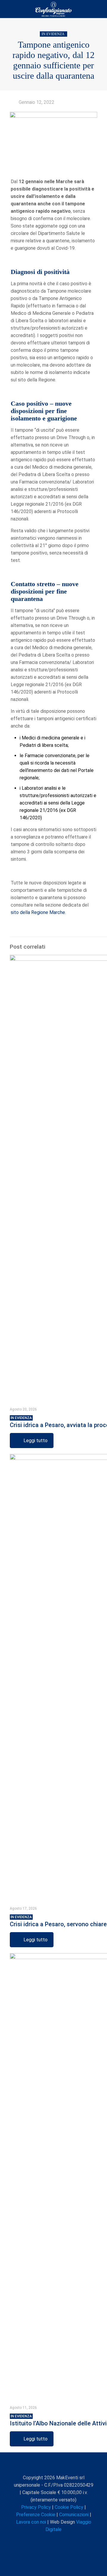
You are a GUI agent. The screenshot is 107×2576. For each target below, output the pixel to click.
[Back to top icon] (53, 2465)
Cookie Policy (69, 2507)
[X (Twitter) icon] (41, 2540)
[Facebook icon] (35, 2540)
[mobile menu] (99, 9)
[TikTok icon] (73, 2540)
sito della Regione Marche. (38, 912)
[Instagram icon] (60, 2540)
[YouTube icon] (48, 2540)
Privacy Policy (36, 2507)
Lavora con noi (31, 2522)
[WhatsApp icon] (29, 2540)
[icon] (66, 2540)
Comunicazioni (74, 2515)
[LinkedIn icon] (54, 2540)
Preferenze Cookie (36, 2515)
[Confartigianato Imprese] (53, 9)
